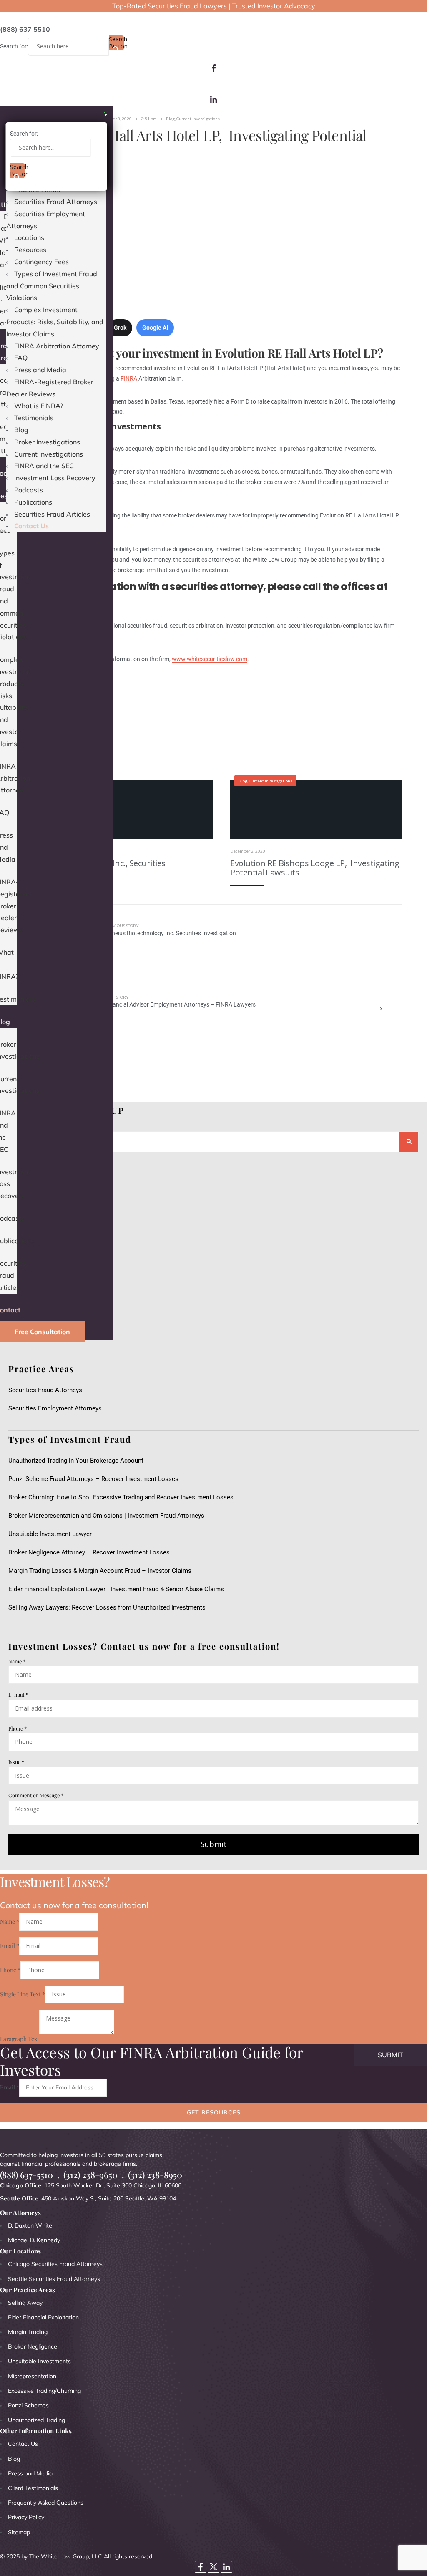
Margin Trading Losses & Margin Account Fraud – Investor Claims (100, 1571)
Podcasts (29, 490)
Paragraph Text (20, 2038)
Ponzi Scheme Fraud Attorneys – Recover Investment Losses (93, 1479)
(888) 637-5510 (26, 2175)
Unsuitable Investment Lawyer (52, 1534)
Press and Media (40, 370)
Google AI (155, 328)
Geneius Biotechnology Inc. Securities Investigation (170, 930)
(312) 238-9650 (90, 2175)
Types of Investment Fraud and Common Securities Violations (52, 286)
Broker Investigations (47, 442)
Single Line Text (23, 1994)
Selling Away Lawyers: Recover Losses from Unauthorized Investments (107, 1607)
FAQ (21, 358)
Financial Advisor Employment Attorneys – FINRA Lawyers (180, 1001)
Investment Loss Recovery (55, 478)
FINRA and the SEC (44, 466)
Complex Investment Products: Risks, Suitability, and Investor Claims (55, 322)
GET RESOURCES (214, 2112)
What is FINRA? (39, 406)
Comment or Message (36, 1795)
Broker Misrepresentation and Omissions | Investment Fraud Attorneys (106, 1516)
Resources (30, 250)
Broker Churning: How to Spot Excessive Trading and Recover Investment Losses (121, 1497)
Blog (21, 430)
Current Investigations (49, 454)
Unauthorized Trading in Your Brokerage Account (76, 1461)
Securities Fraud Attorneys (56, 202)
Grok (120, 328)
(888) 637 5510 (25, 29)
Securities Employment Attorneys (55, 1408)
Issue (16, 1762)
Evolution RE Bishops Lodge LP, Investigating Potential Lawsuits (315, 868)
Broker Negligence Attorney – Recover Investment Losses (89, 1552)
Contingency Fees (41, 262)
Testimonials (34, 418)
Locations (29, 237)
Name (17, 1661)
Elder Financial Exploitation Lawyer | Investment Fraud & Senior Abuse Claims (116, 1589)
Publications (33, 502)
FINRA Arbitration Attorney (57, 346)
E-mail (18, 1694)
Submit (214, 1844)
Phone (18, 1728)
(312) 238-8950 (155, 2175)
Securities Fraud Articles (52, 514)
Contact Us (31, 526)
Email (10, 1946)
